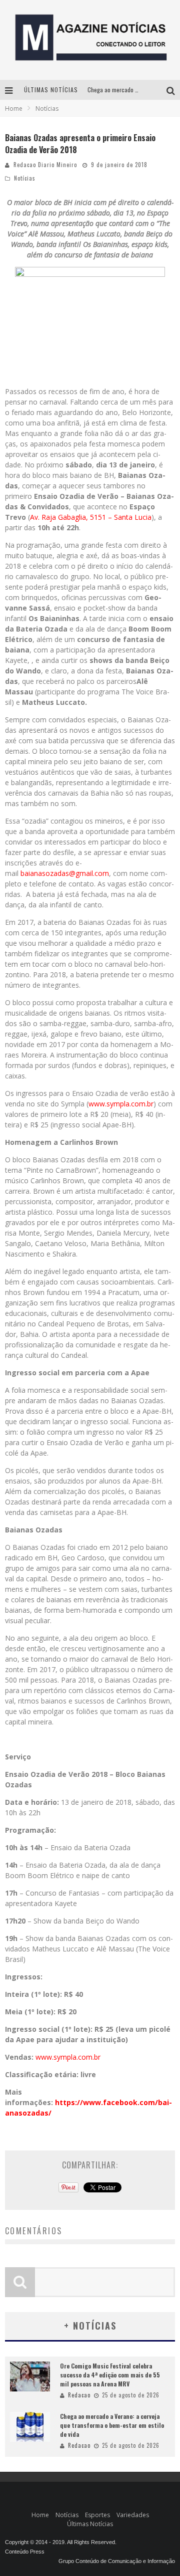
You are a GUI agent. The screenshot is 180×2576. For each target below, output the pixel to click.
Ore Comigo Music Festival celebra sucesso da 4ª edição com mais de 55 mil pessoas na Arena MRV (110, 2375)
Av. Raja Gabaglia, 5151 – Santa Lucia (91, 517)
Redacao (79, 2395)
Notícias (25, 178)
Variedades (133, 2515)
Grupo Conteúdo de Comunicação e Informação (117, 2561)
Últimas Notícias (90, 2524)
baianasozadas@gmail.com (65, 873)
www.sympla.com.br (121, 1104)
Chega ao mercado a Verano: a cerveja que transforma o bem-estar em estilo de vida (112, 2425)
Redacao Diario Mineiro (45, 165)
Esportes (97, 2515)
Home (14, 108)
